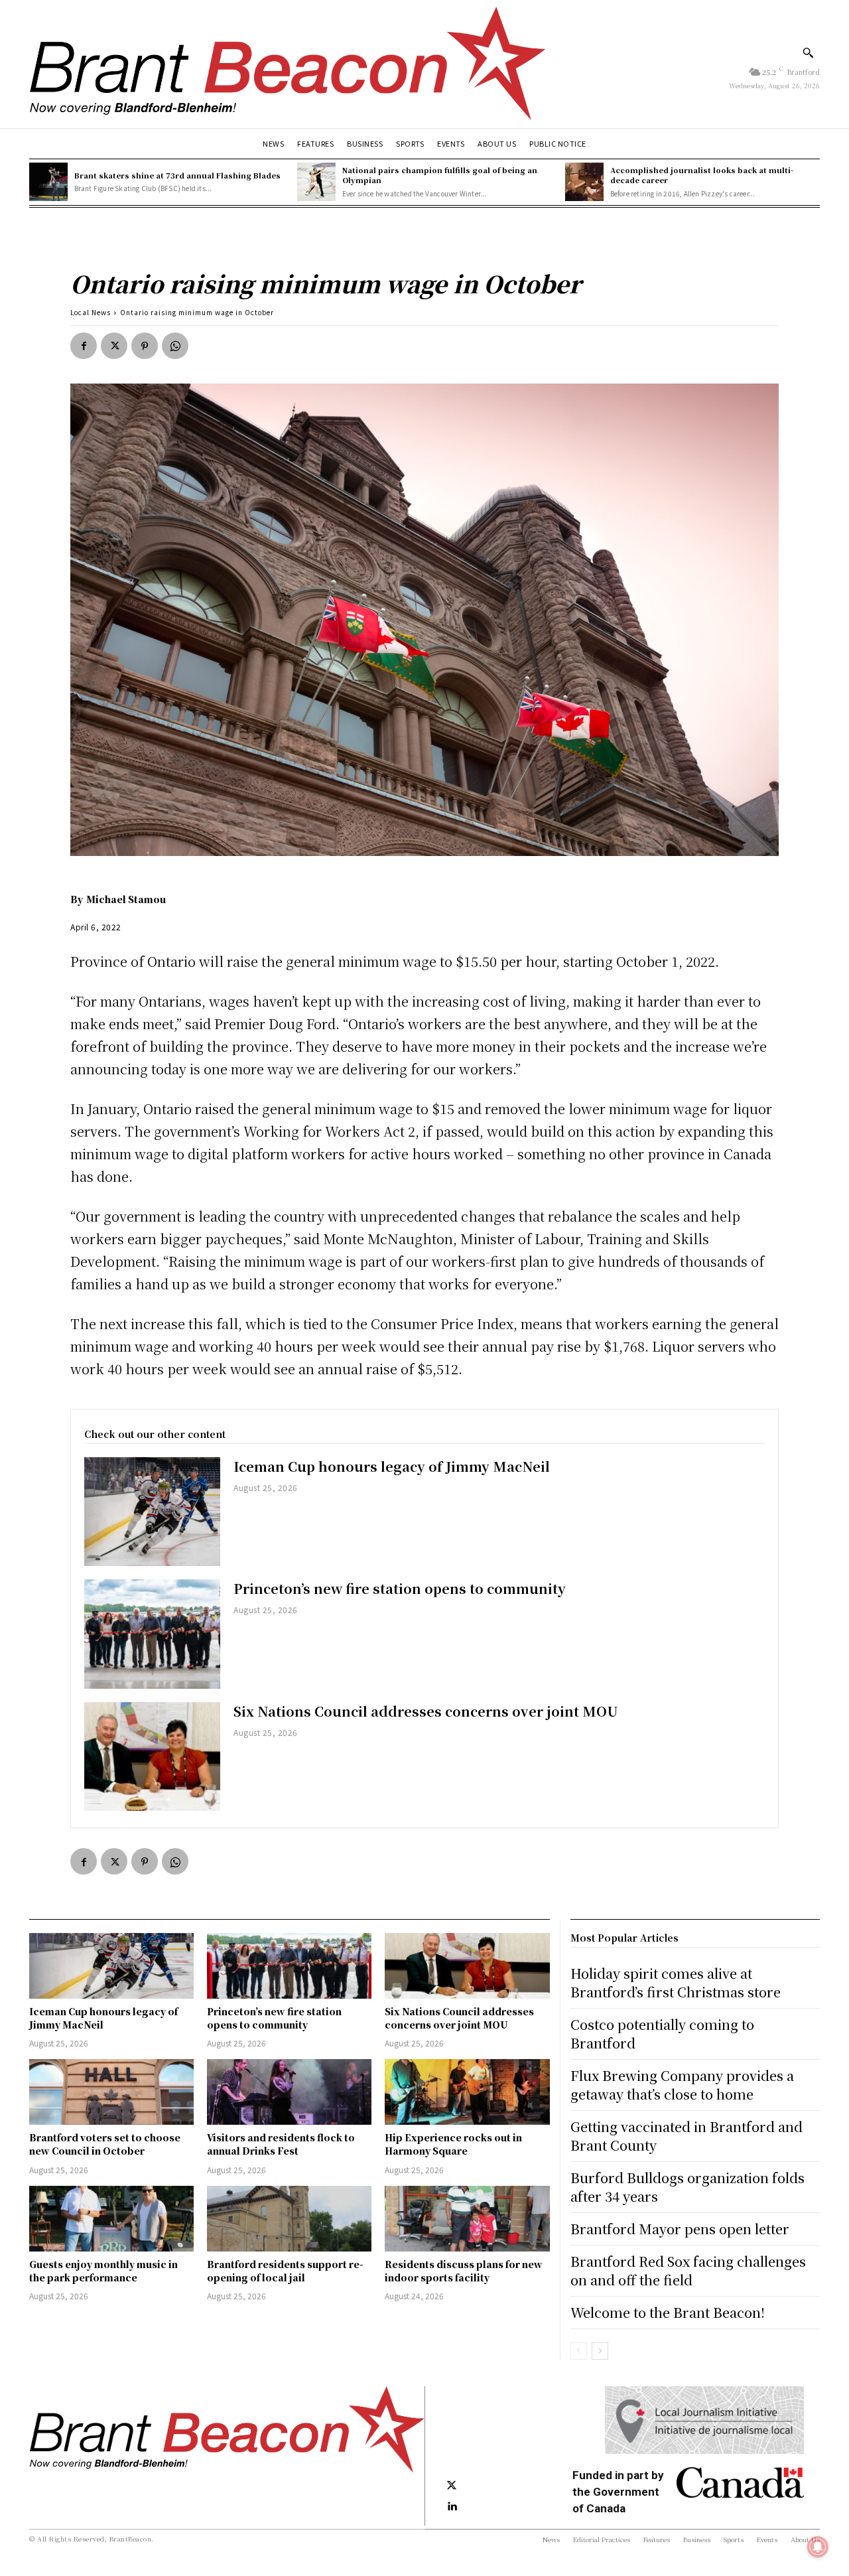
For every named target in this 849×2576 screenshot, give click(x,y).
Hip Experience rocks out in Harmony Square (453, 2144)
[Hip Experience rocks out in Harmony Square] (467, 2092)
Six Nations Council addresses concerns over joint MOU (426, 1711)
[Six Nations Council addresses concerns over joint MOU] (152, 1756)
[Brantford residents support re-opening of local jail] (289, 2219)
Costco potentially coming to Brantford (662, 2034)
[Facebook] (84, 346)
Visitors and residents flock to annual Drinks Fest (281, 2144)
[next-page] (600, 2351)
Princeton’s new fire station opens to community (400, 1588)
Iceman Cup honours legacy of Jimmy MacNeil (392, 1466)
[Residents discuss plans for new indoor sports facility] (467, 2219)
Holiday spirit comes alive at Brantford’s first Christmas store (676, 1982)
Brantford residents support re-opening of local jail (285, 2271)
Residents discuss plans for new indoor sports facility (464, 2271)
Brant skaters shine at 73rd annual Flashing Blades (177, 175)
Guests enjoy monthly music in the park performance (103, 2271)
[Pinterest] (145, 346)
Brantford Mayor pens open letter (680, 2229)
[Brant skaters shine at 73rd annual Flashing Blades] (48, 182)
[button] (808, 52)
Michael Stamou (126, 899)
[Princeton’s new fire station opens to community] (152, 1634)
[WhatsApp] (175, 346)
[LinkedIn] (452, 2507)
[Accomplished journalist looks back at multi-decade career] (584, 182)
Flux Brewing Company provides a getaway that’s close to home (682, 2085)
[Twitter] (114, 346)
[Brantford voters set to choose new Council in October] (111, 2092)
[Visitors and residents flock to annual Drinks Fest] (289, 2092)
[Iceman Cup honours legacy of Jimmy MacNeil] (152, 1512)
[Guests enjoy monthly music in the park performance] (111, 2219)
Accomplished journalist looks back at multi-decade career (702, 175)
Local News (91, 312)
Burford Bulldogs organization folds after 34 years (687, 2187)
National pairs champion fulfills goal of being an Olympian (440, 175)
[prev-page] (579, 2351)
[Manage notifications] (818, 2547)
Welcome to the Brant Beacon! (668, 2312)
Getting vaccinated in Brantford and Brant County (686, 2136)
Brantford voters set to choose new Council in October (105, 2144)
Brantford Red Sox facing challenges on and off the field (688, 2270)
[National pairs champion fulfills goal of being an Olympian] (316, 182)
